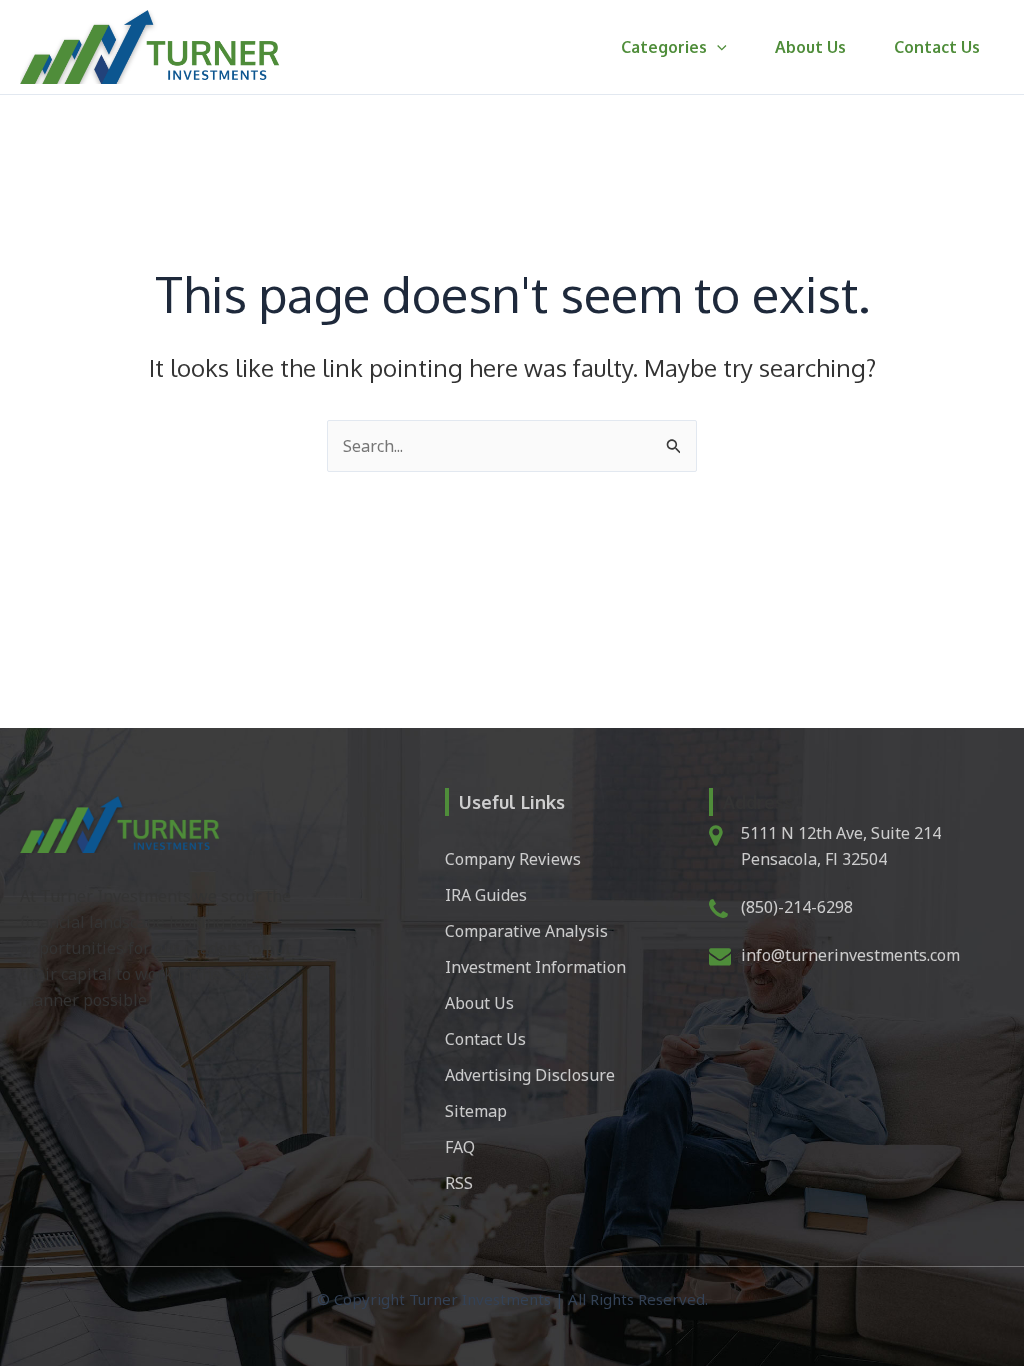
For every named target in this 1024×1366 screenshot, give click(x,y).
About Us (810, 47)
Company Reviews (513, 859)
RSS (459, 1183)
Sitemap (476, 1111)
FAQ (460, 1147)
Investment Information (535, 967)
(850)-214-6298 (797, 907)
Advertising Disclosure (530, 1075)
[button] (717, 47)
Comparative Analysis (526, 931)
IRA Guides (486, 895)
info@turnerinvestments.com (850, 955)
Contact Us (937, 47)
